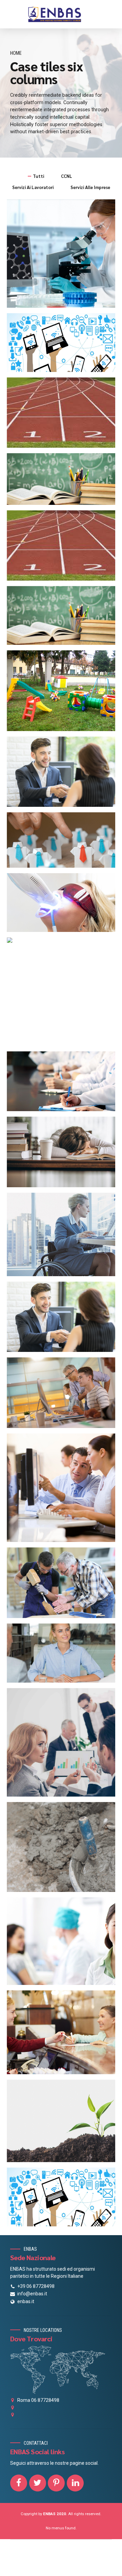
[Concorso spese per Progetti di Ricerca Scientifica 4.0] (64, 256)
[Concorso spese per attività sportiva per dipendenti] (64, 548)
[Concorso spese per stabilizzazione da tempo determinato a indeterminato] (64, 1319)
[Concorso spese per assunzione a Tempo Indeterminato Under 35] (64, 1656)
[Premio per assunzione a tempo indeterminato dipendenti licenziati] (64, 774)
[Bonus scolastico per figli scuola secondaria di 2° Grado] (64, 618)
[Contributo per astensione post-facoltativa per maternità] (64, 940)
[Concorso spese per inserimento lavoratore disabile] (64, 1237)
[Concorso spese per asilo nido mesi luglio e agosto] (64, 693)
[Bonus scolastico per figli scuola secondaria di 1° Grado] (64, 482)
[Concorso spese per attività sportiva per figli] (64, 415)
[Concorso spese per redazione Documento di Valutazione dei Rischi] (64, 1745)
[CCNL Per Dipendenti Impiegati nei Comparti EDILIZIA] (64, 1849)
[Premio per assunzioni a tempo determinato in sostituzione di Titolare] (64, 842)
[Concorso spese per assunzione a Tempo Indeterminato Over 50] (64, 1585)
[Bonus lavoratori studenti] (64, 1154)
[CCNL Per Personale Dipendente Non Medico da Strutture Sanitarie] (64, 1944)
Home (16, 53)
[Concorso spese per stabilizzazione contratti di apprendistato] (64, 1395)
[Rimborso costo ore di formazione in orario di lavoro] (64, 1084)
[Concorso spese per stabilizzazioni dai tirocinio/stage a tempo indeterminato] (64, 1490)
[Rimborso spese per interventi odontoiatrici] (64, 905)
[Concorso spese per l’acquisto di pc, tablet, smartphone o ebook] (64, 345)
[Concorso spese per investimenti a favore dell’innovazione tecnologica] (64, 2199)
